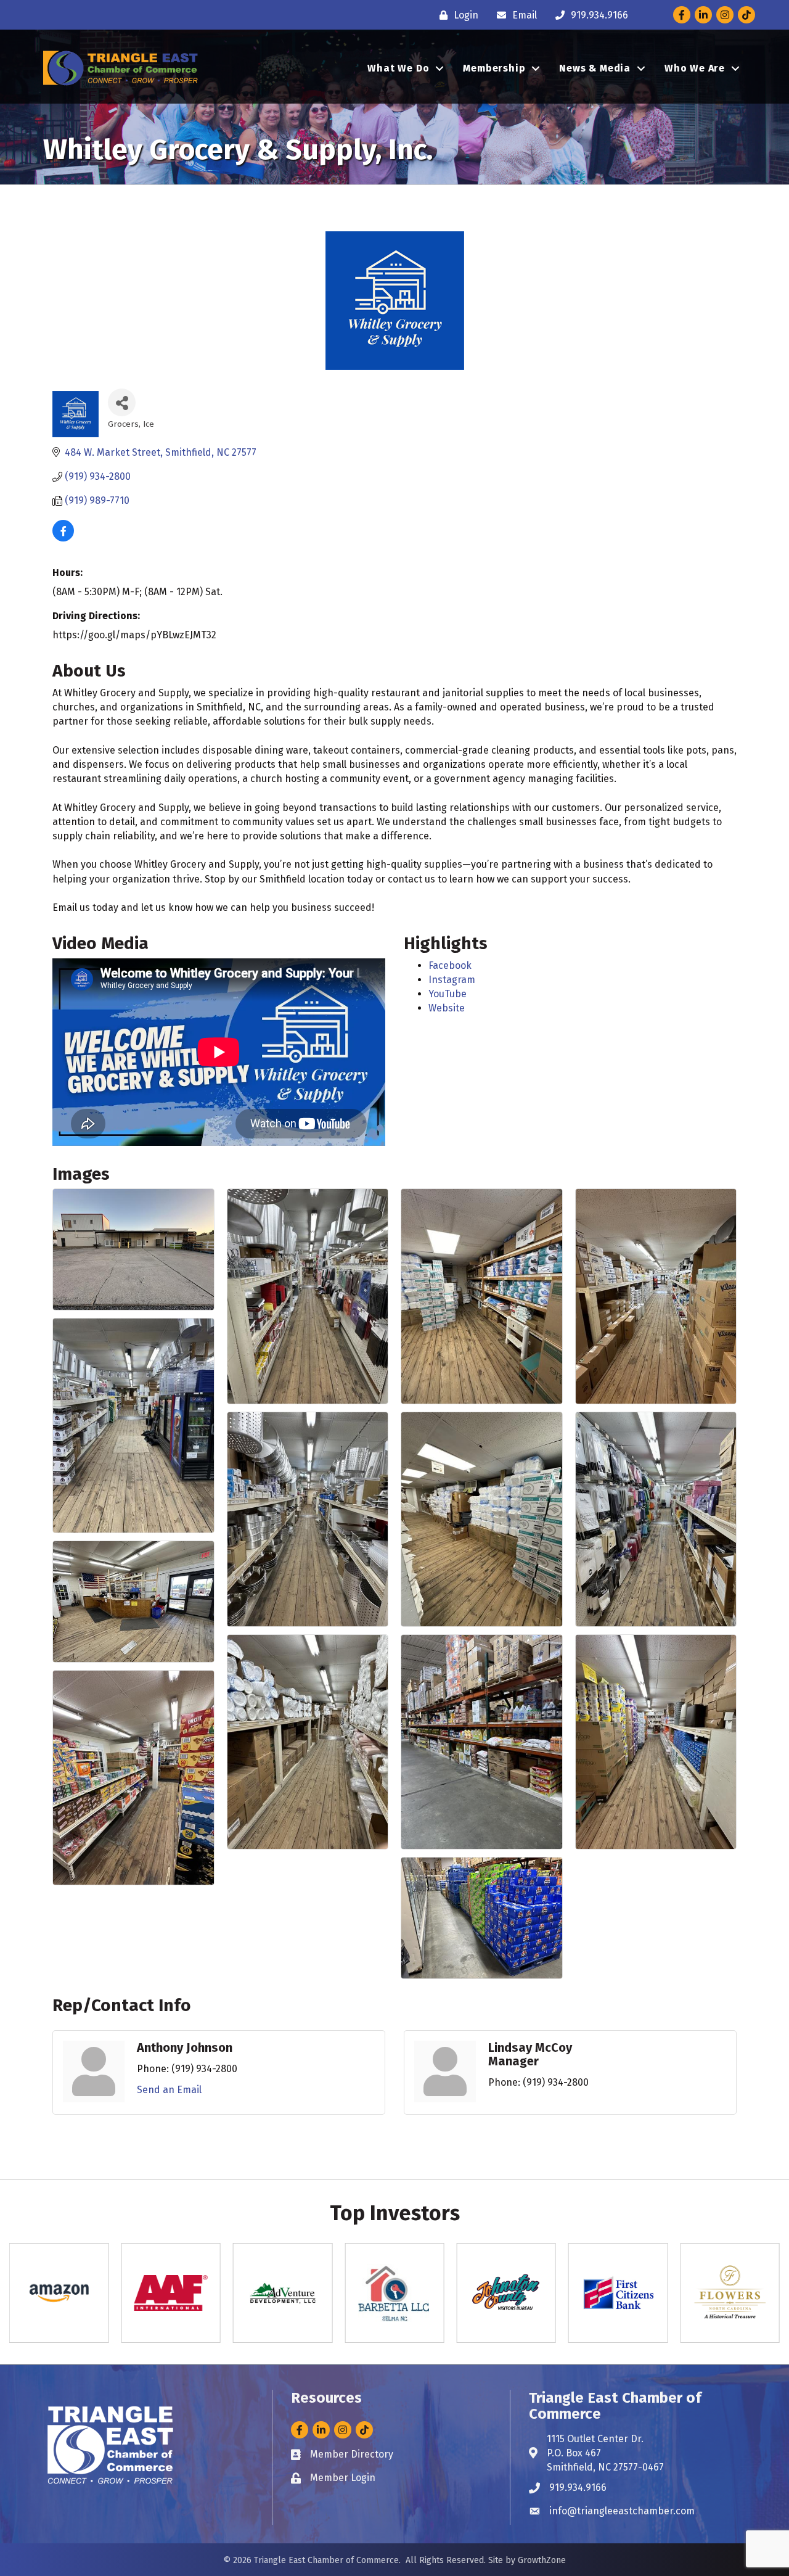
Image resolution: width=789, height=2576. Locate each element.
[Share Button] (122, 402)
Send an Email (169, 2090)
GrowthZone (542, 2560)
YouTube (448, 994)
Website (447, 1008)
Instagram (452, 980)
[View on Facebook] (63, 538)
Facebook (450, 965)
